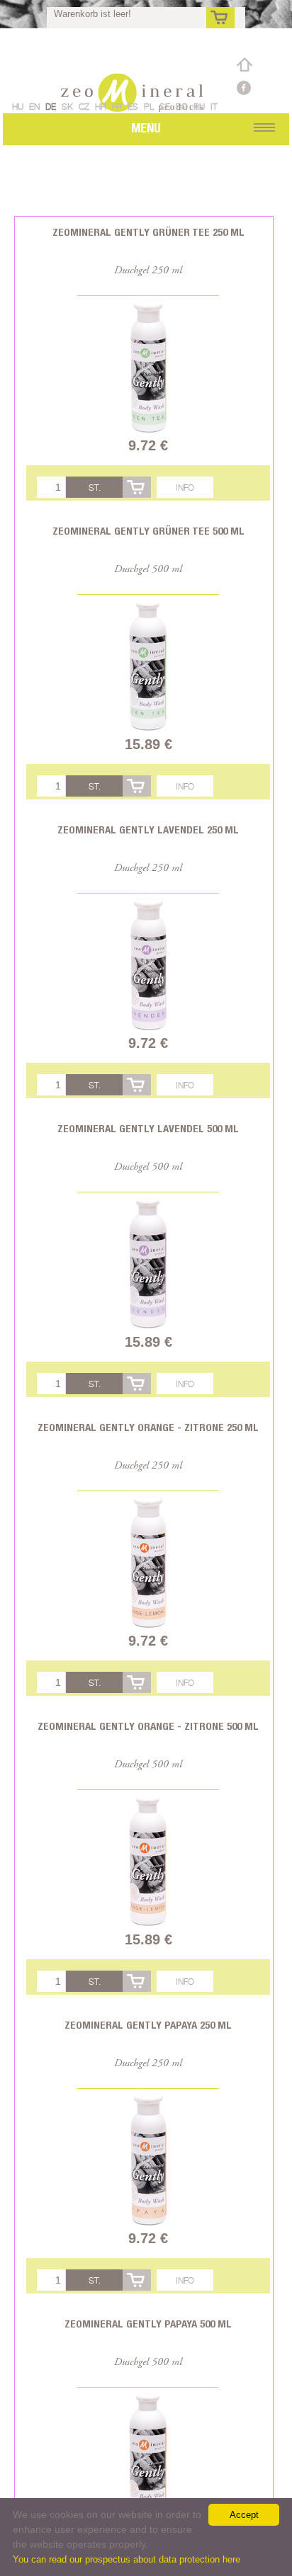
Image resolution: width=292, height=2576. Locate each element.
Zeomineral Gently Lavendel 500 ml (148, 1128)
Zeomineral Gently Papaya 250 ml (148, 2025)
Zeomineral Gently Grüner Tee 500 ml (148, 531)
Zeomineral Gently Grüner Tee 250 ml (148, 232)
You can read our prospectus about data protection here (127, 2559)
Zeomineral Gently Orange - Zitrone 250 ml (148, 1427)
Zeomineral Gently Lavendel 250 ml (148, 830)
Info (185, 488)
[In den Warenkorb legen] (137, 487)
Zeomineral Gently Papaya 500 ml (148, 2324)
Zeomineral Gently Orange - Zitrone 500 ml (148, 1726)
